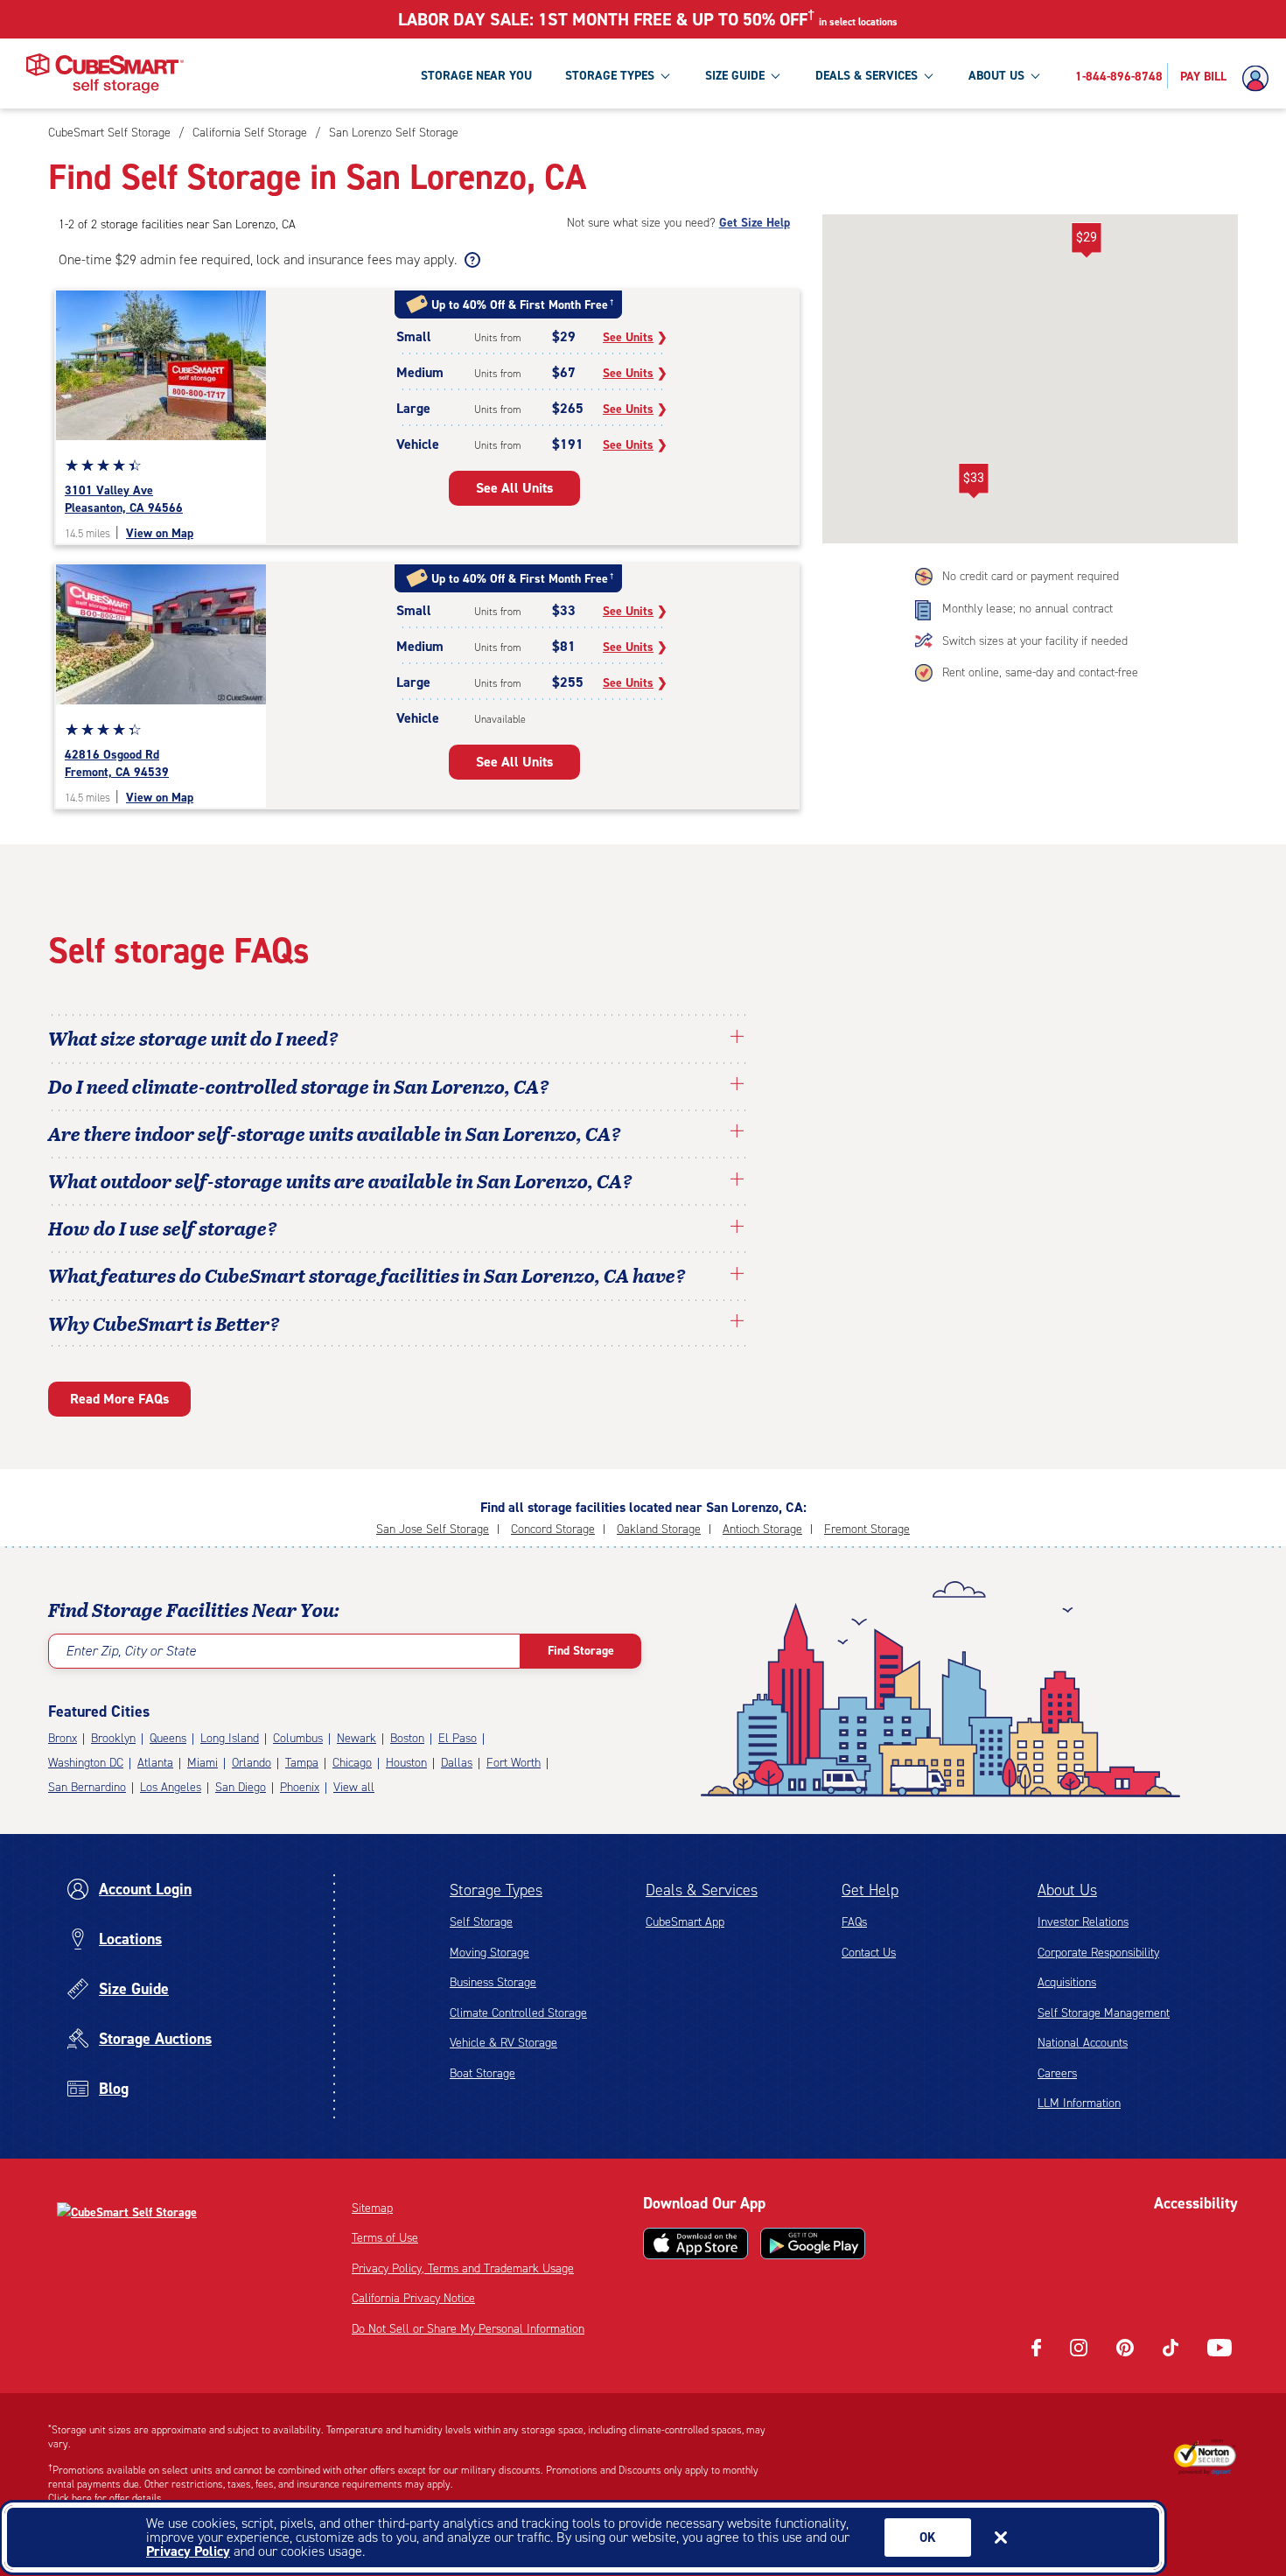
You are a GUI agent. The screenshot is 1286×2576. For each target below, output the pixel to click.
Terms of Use (385, 2238)
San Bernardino (87, 1787)
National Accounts (1083, 2043)
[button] (1086, 241)
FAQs (854, 1922)
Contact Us (869, 1953)
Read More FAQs (119, 1399)
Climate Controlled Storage (518, 2013)
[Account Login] (1260, 79)
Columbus (298, 1738)
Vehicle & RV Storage (503, 2043)
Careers (1057, 2073)
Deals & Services (702, 1890)
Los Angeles (171, 1787)
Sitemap (372, 2208)
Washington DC (86, 1763)
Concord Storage (553, 1529)
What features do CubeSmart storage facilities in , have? (367, 1275)
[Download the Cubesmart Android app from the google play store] (813, 2243)
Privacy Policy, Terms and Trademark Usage (463, 2268)
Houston (406, 1763)
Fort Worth (514, 1763)
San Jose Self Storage (433, 1529)
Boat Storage (482, 2073)
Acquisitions (1067, 1982)
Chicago (352, 1763)
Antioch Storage (762, 1529)
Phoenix (300, 1787)
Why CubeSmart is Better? (164, 1323)
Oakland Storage (659, 1529)
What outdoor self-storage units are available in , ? (340, 1180)
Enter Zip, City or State (131, 1651)
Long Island (230, 1738)
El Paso (458, 1738)
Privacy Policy (188, 2551)
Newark (356, 1738)
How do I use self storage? (163, 1228)
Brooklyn (113, 1738)
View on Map (160, 533)
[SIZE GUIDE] (775, 75)
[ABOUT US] (1035, 75)
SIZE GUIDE (735, 76)
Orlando (252, 1763)
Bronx (63, 1738)
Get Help (870, 1890)
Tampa (302, 1763)
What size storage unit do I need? (193, 1038)
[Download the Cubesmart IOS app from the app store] (695, 2243)
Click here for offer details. (106, 2498)
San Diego (241, 1787)
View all (354, 1787)
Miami (203, 1763)
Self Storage (481, 1922)
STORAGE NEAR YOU (476, 76)
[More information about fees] (470, 260)
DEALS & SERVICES (867, 76)
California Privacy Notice (413, 2298)
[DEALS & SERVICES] (928, 75)
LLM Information (1079, 2103)
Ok (928, 2537)
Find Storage (581, 1651)
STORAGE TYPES (610, 76)
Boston (407, 1738)
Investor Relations (1083, 1922)
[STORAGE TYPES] (665, 75)
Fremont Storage (867, 1529)
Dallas (457, 1763)
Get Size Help (755, 223)
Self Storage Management (1104, 2013)
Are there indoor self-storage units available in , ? (335, 1133)
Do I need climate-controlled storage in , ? (299, 1086)
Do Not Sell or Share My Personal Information (468, 2329)
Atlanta (155, 1763)
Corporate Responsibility (1098, 1953)
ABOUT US (996, 76)
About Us (1067, 1890)
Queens (168, 1738)
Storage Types (496, 1890)
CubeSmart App (685, 1922)
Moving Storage (489, 1953)
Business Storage (493, 1982)
